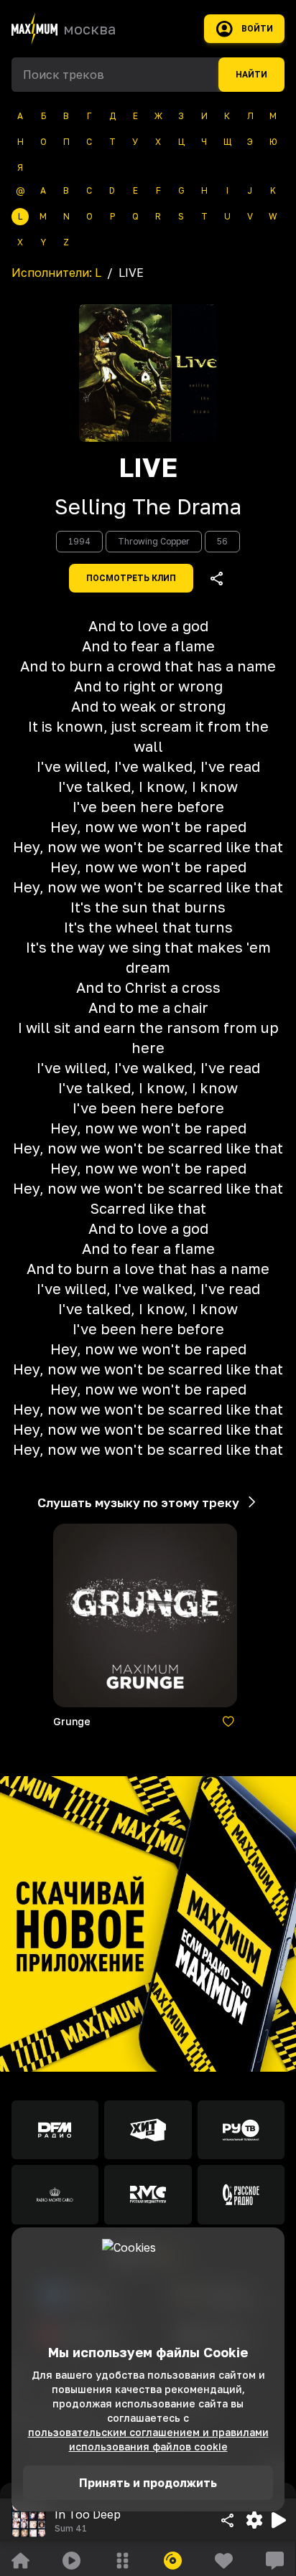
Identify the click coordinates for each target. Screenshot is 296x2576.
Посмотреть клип (131, 578)
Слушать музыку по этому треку (138, 1502)
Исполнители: (56, 273)
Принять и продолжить (148, 2483)
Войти (257, 29)
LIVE (148, 468)
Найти (251, 75)
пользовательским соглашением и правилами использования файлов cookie (148, 2439)
